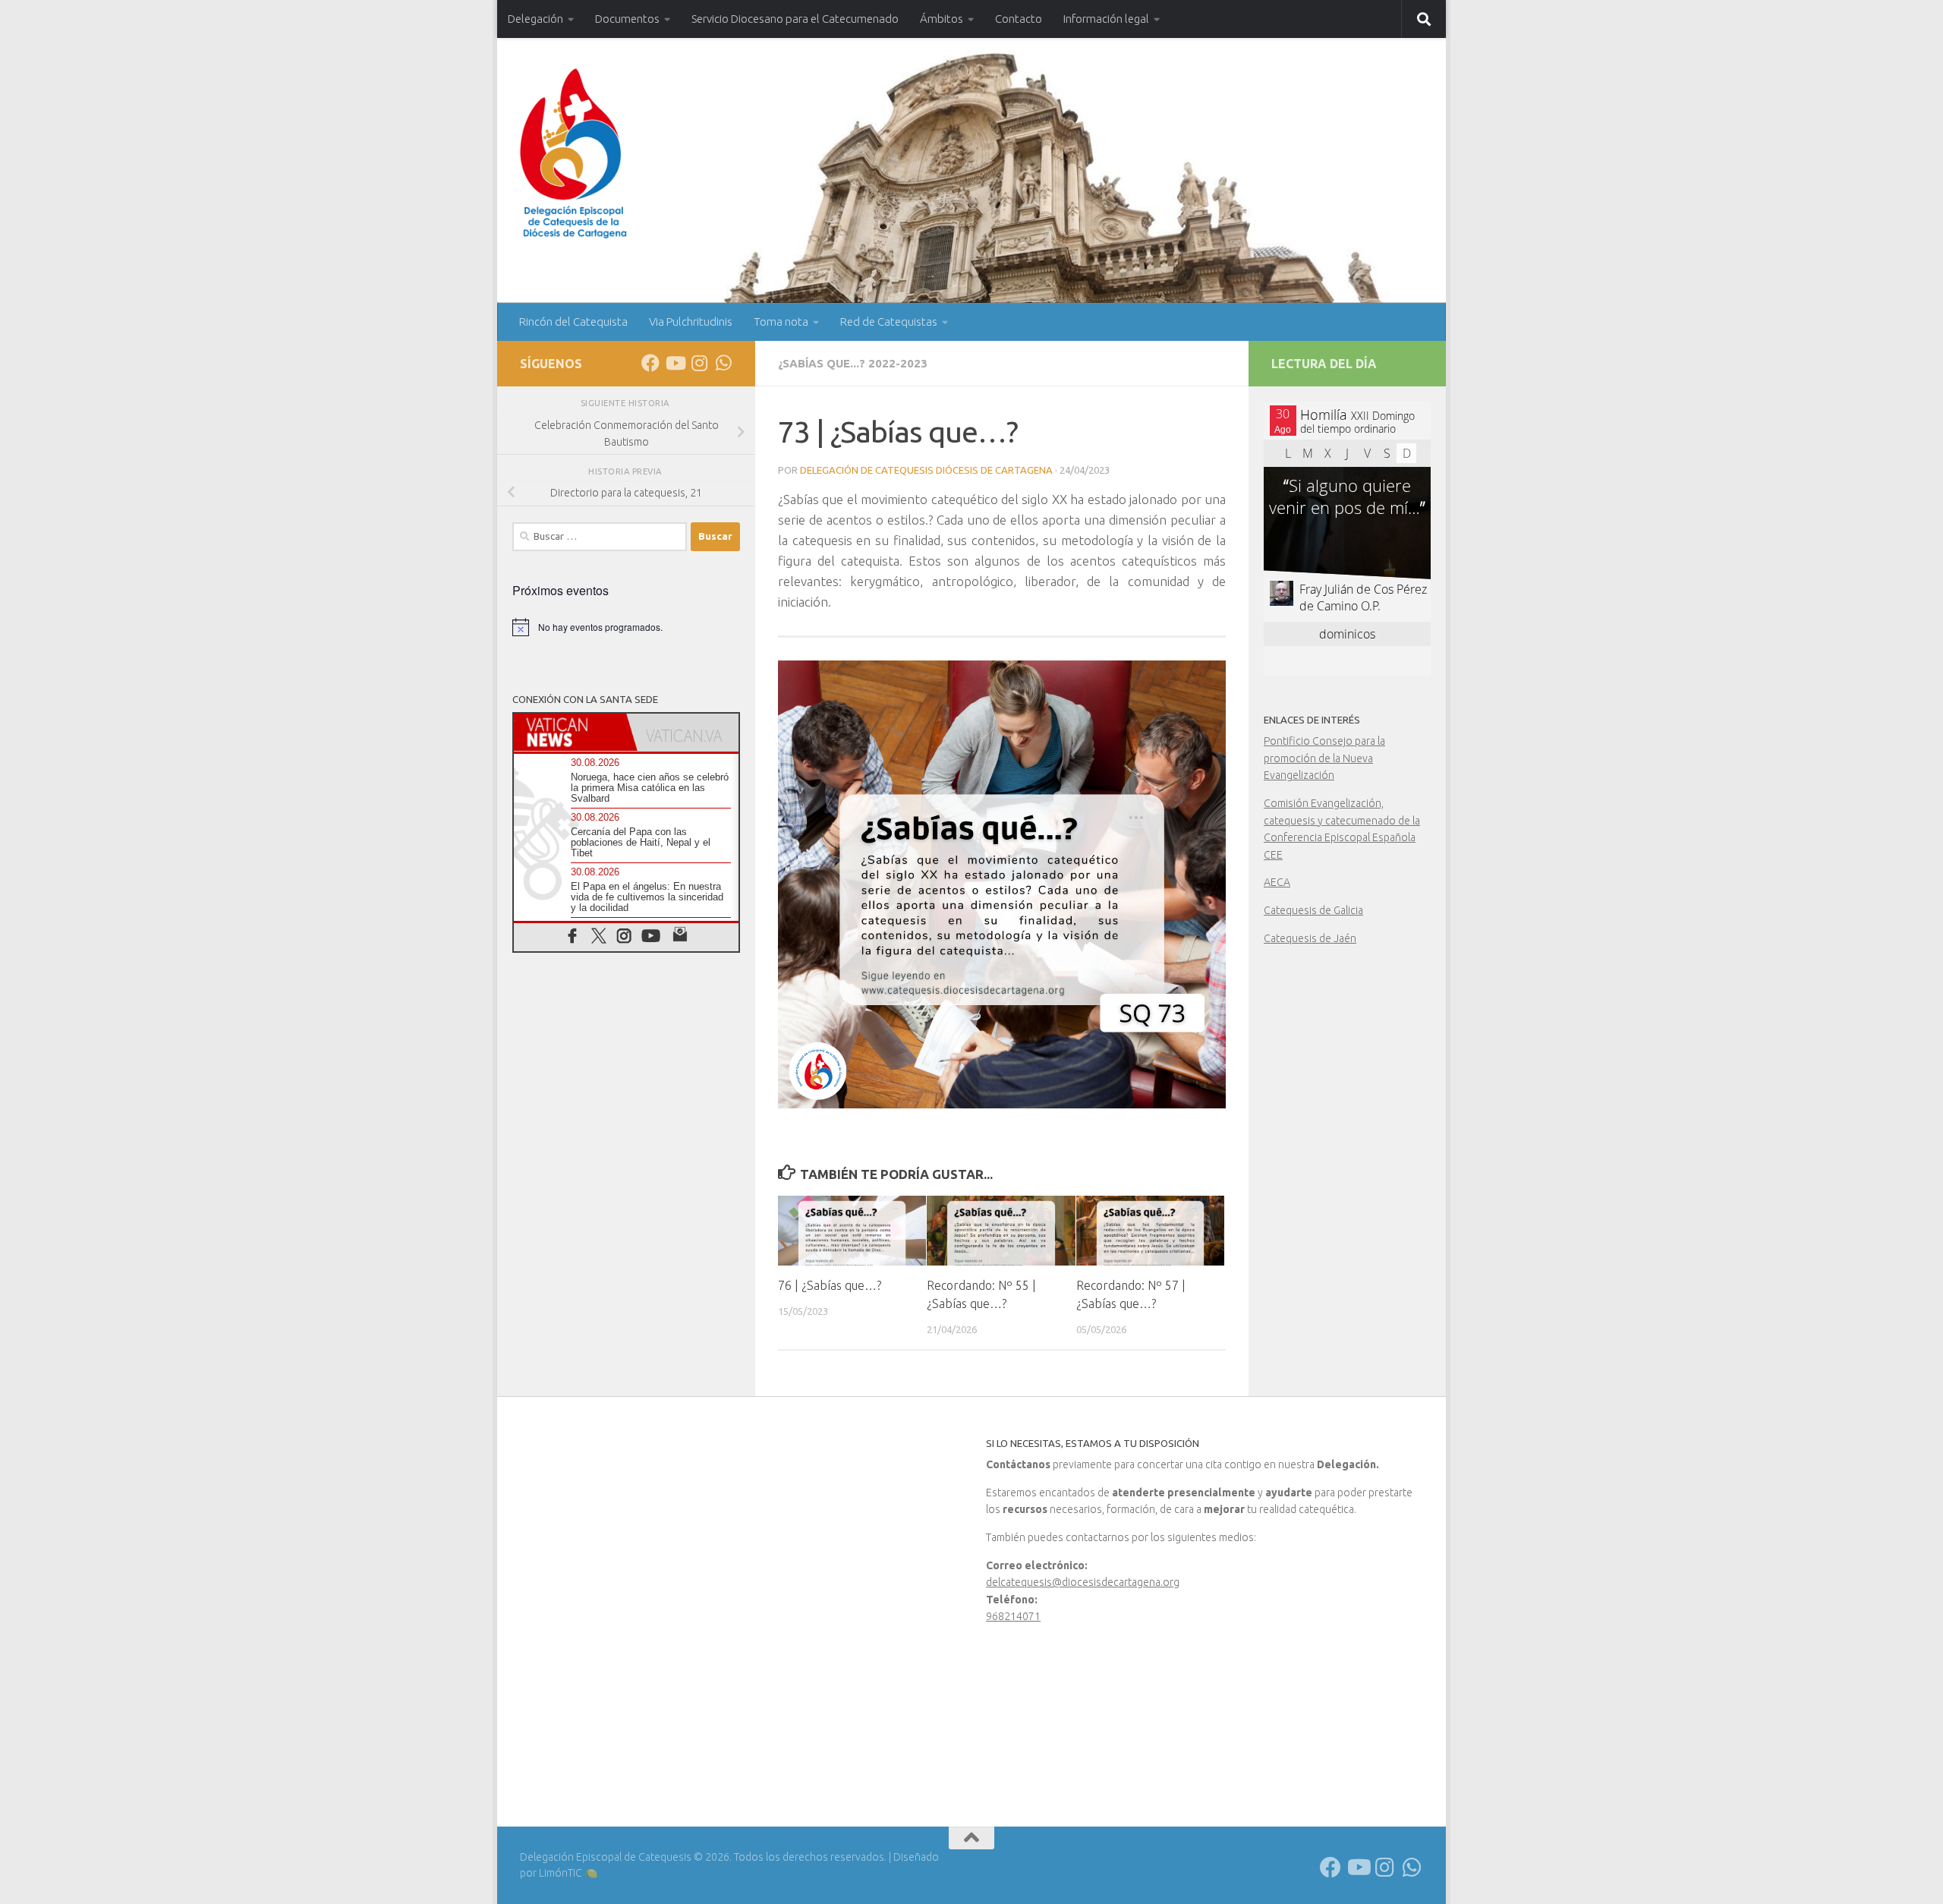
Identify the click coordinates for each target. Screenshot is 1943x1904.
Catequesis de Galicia (1313, 910)
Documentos (627, 19)
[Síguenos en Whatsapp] (723, 363)
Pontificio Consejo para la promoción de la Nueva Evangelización (1324, 758)
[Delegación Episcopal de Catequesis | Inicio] (573, 154)
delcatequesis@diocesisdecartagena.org (1083, 1582)
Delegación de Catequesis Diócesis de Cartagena (926, 470)
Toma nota (781, 322)
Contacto (1019, 19)
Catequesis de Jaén (1310, 938)
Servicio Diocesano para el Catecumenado (795, 19)
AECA (1277, 882)
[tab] (570, 732)
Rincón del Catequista (573, 322)
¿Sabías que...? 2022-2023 (853, 363)
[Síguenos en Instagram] (699, 363)
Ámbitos (942, 19)
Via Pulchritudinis (691, 322)
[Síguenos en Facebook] (650, 363)
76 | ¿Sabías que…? (830, 1285)
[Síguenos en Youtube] (675, 363)
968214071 (1013, 1616)
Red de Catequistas (889, 322)
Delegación (535, 19)
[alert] (626, 627)
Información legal (1106, 19)
